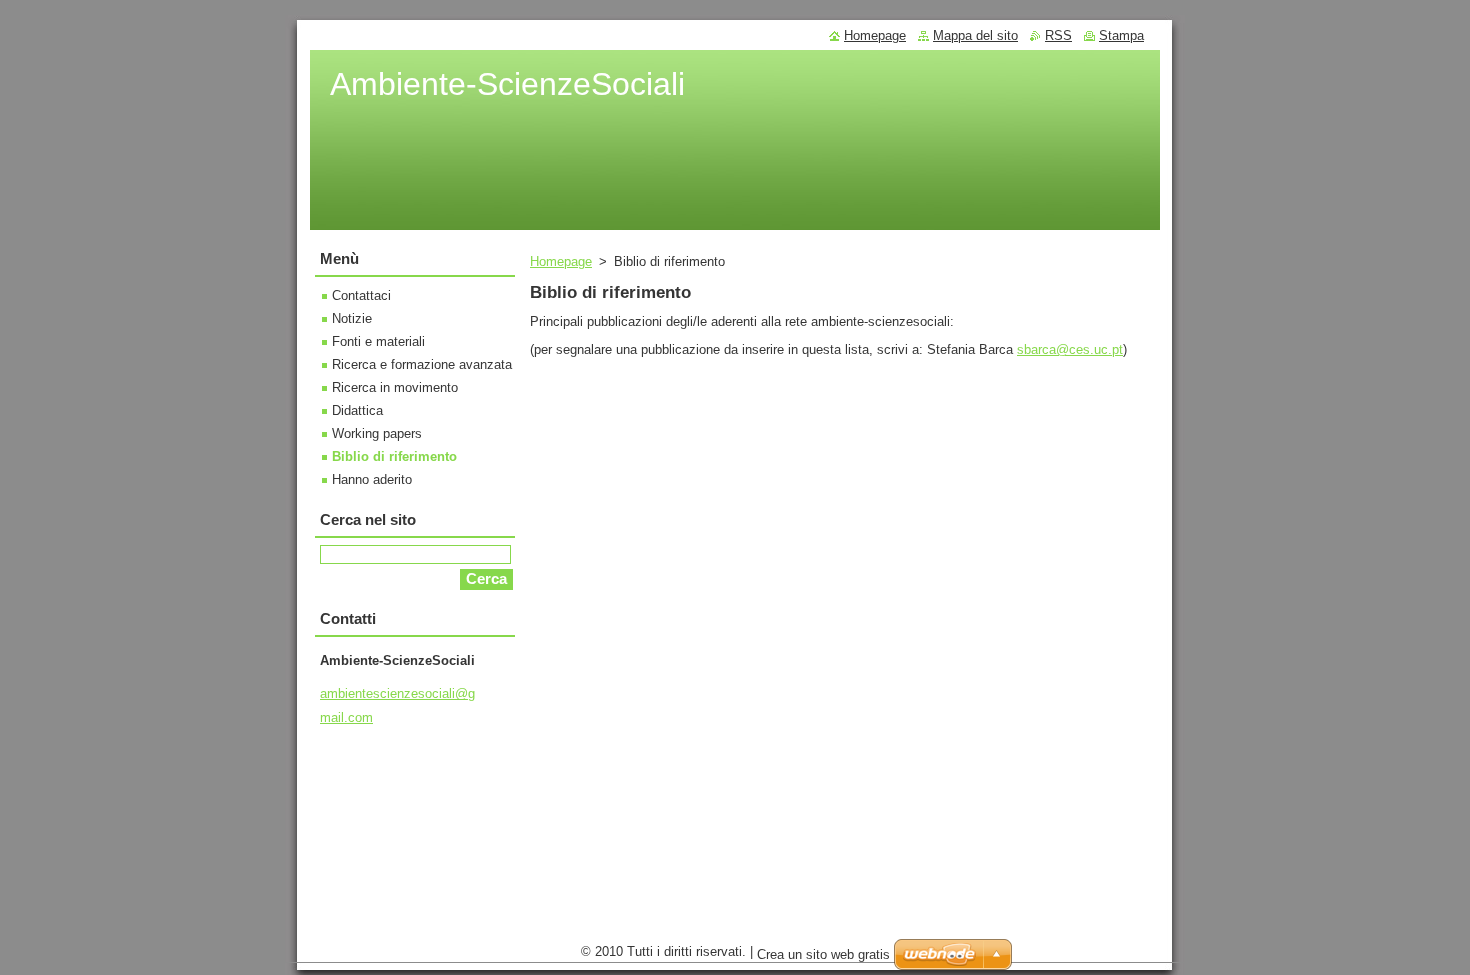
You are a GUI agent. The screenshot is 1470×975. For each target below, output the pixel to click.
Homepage (561, 261)
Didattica (357, 410)
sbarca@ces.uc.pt (1070, 349)
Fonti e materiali (378, 341)
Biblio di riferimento (394, 456)
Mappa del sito (975, 35)
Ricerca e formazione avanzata (422, 364)
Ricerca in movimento (395, 387)
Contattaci (361, 295)
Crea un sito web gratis (823, 954)
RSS (1058, 35)
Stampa (1121, 35)
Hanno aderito (372, 479)
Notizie (352, 318)
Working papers (377, 433)
